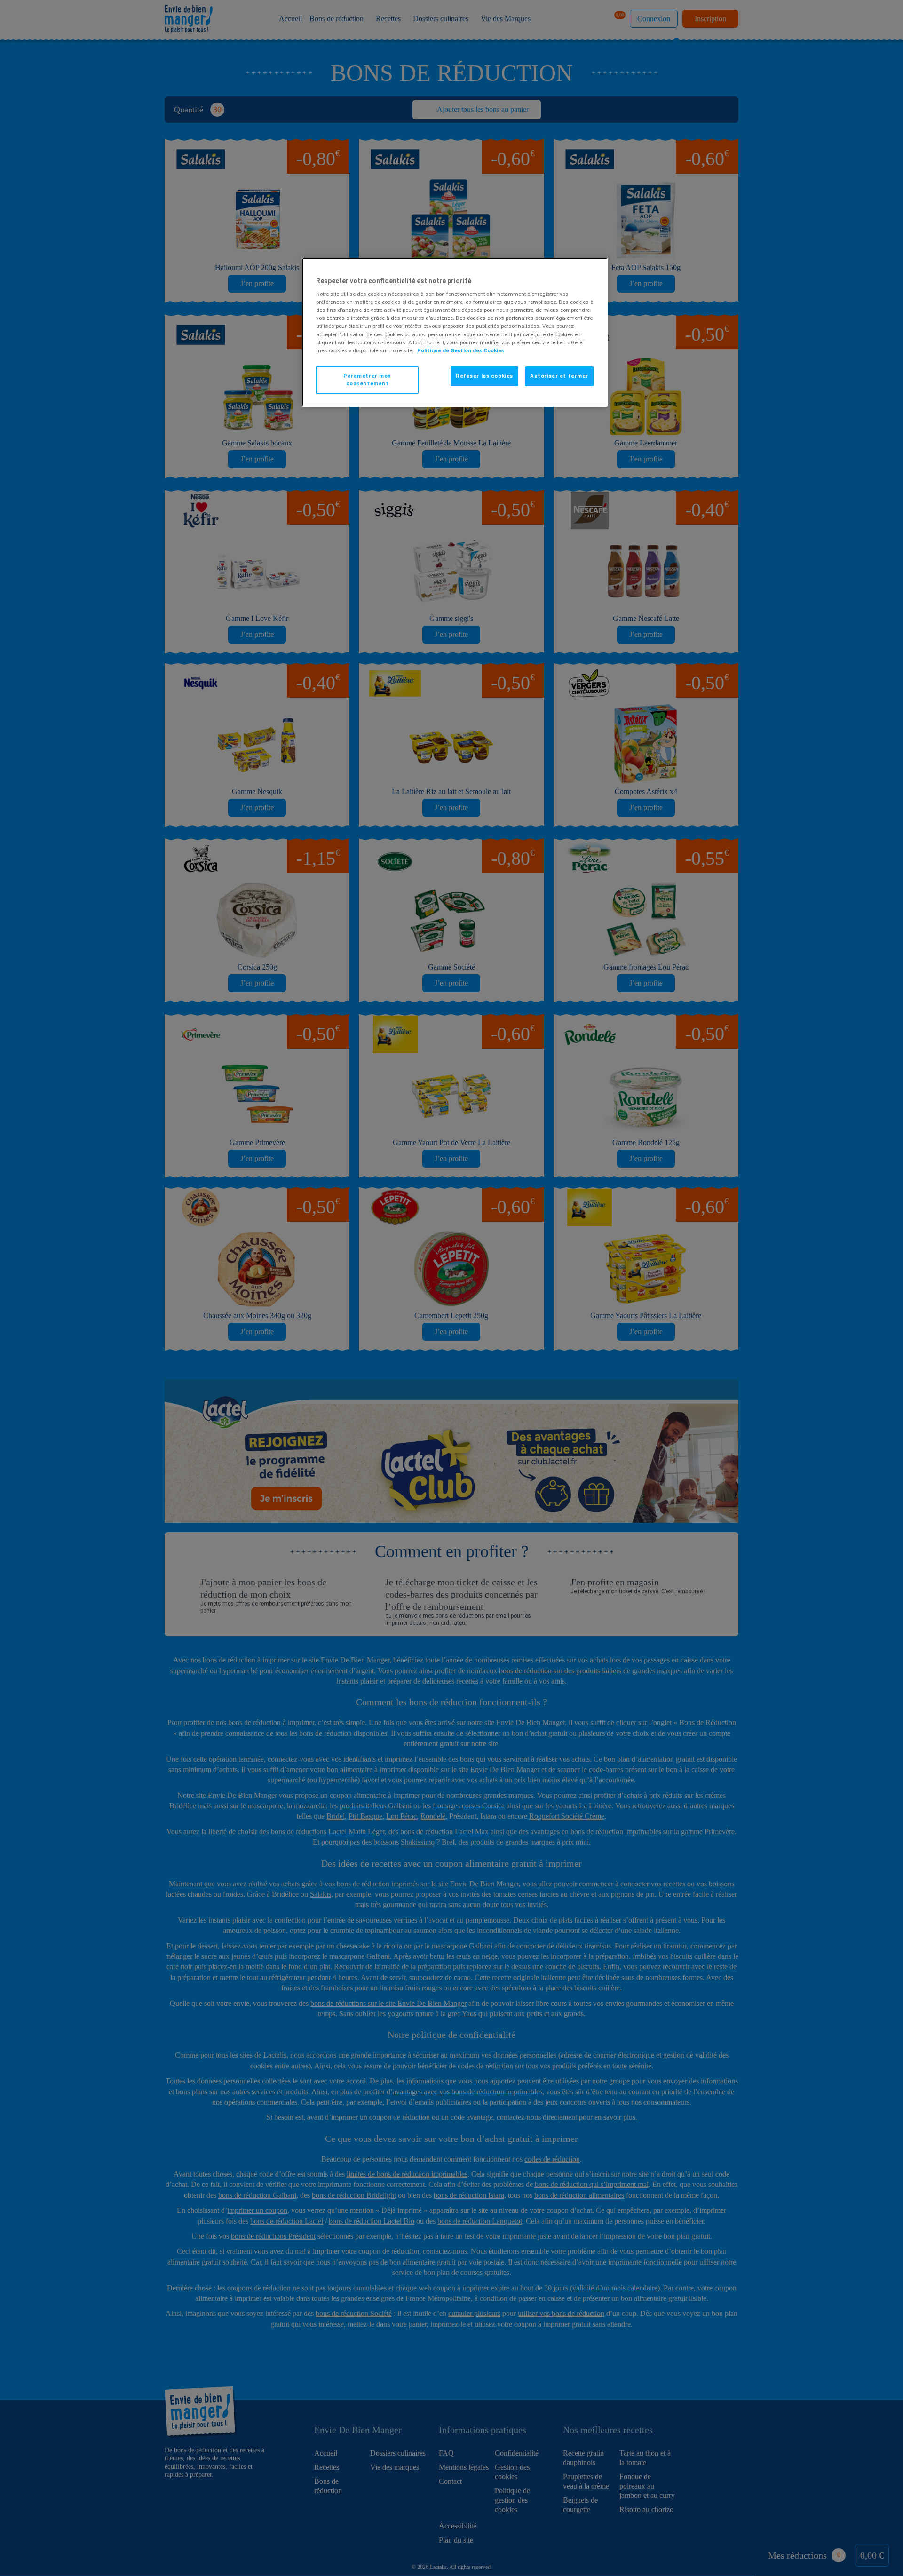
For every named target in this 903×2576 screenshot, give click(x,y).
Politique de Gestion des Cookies (461, 350)
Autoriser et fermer (559, 376)
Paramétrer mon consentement (367, 380)
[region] (455, 332)
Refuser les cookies (484, 376)
